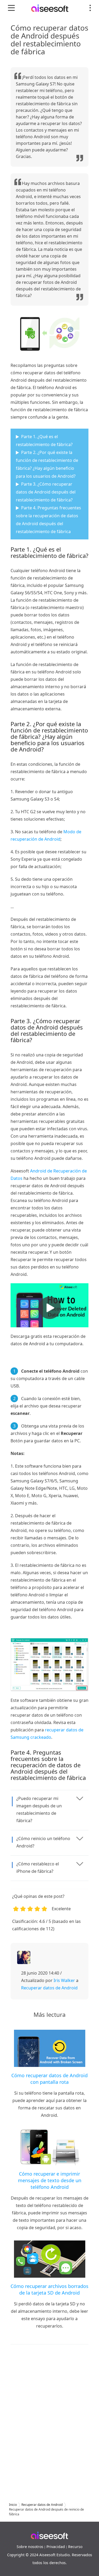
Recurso (75, 2547)
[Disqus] (49, 2418)
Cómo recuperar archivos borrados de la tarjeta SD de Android (49, 2289)
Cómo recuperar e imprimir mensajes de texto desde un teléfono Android (50, 2180)
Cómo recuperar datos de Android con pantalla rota (49, 2079)
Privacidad (56, 2547)
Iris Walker (64, 1980)
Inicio (13, 2505)
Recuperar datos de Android (49, 1988)
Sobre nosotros (30, 2547)
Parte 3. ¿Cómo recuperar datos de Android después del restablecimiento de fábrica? (46, 492)
